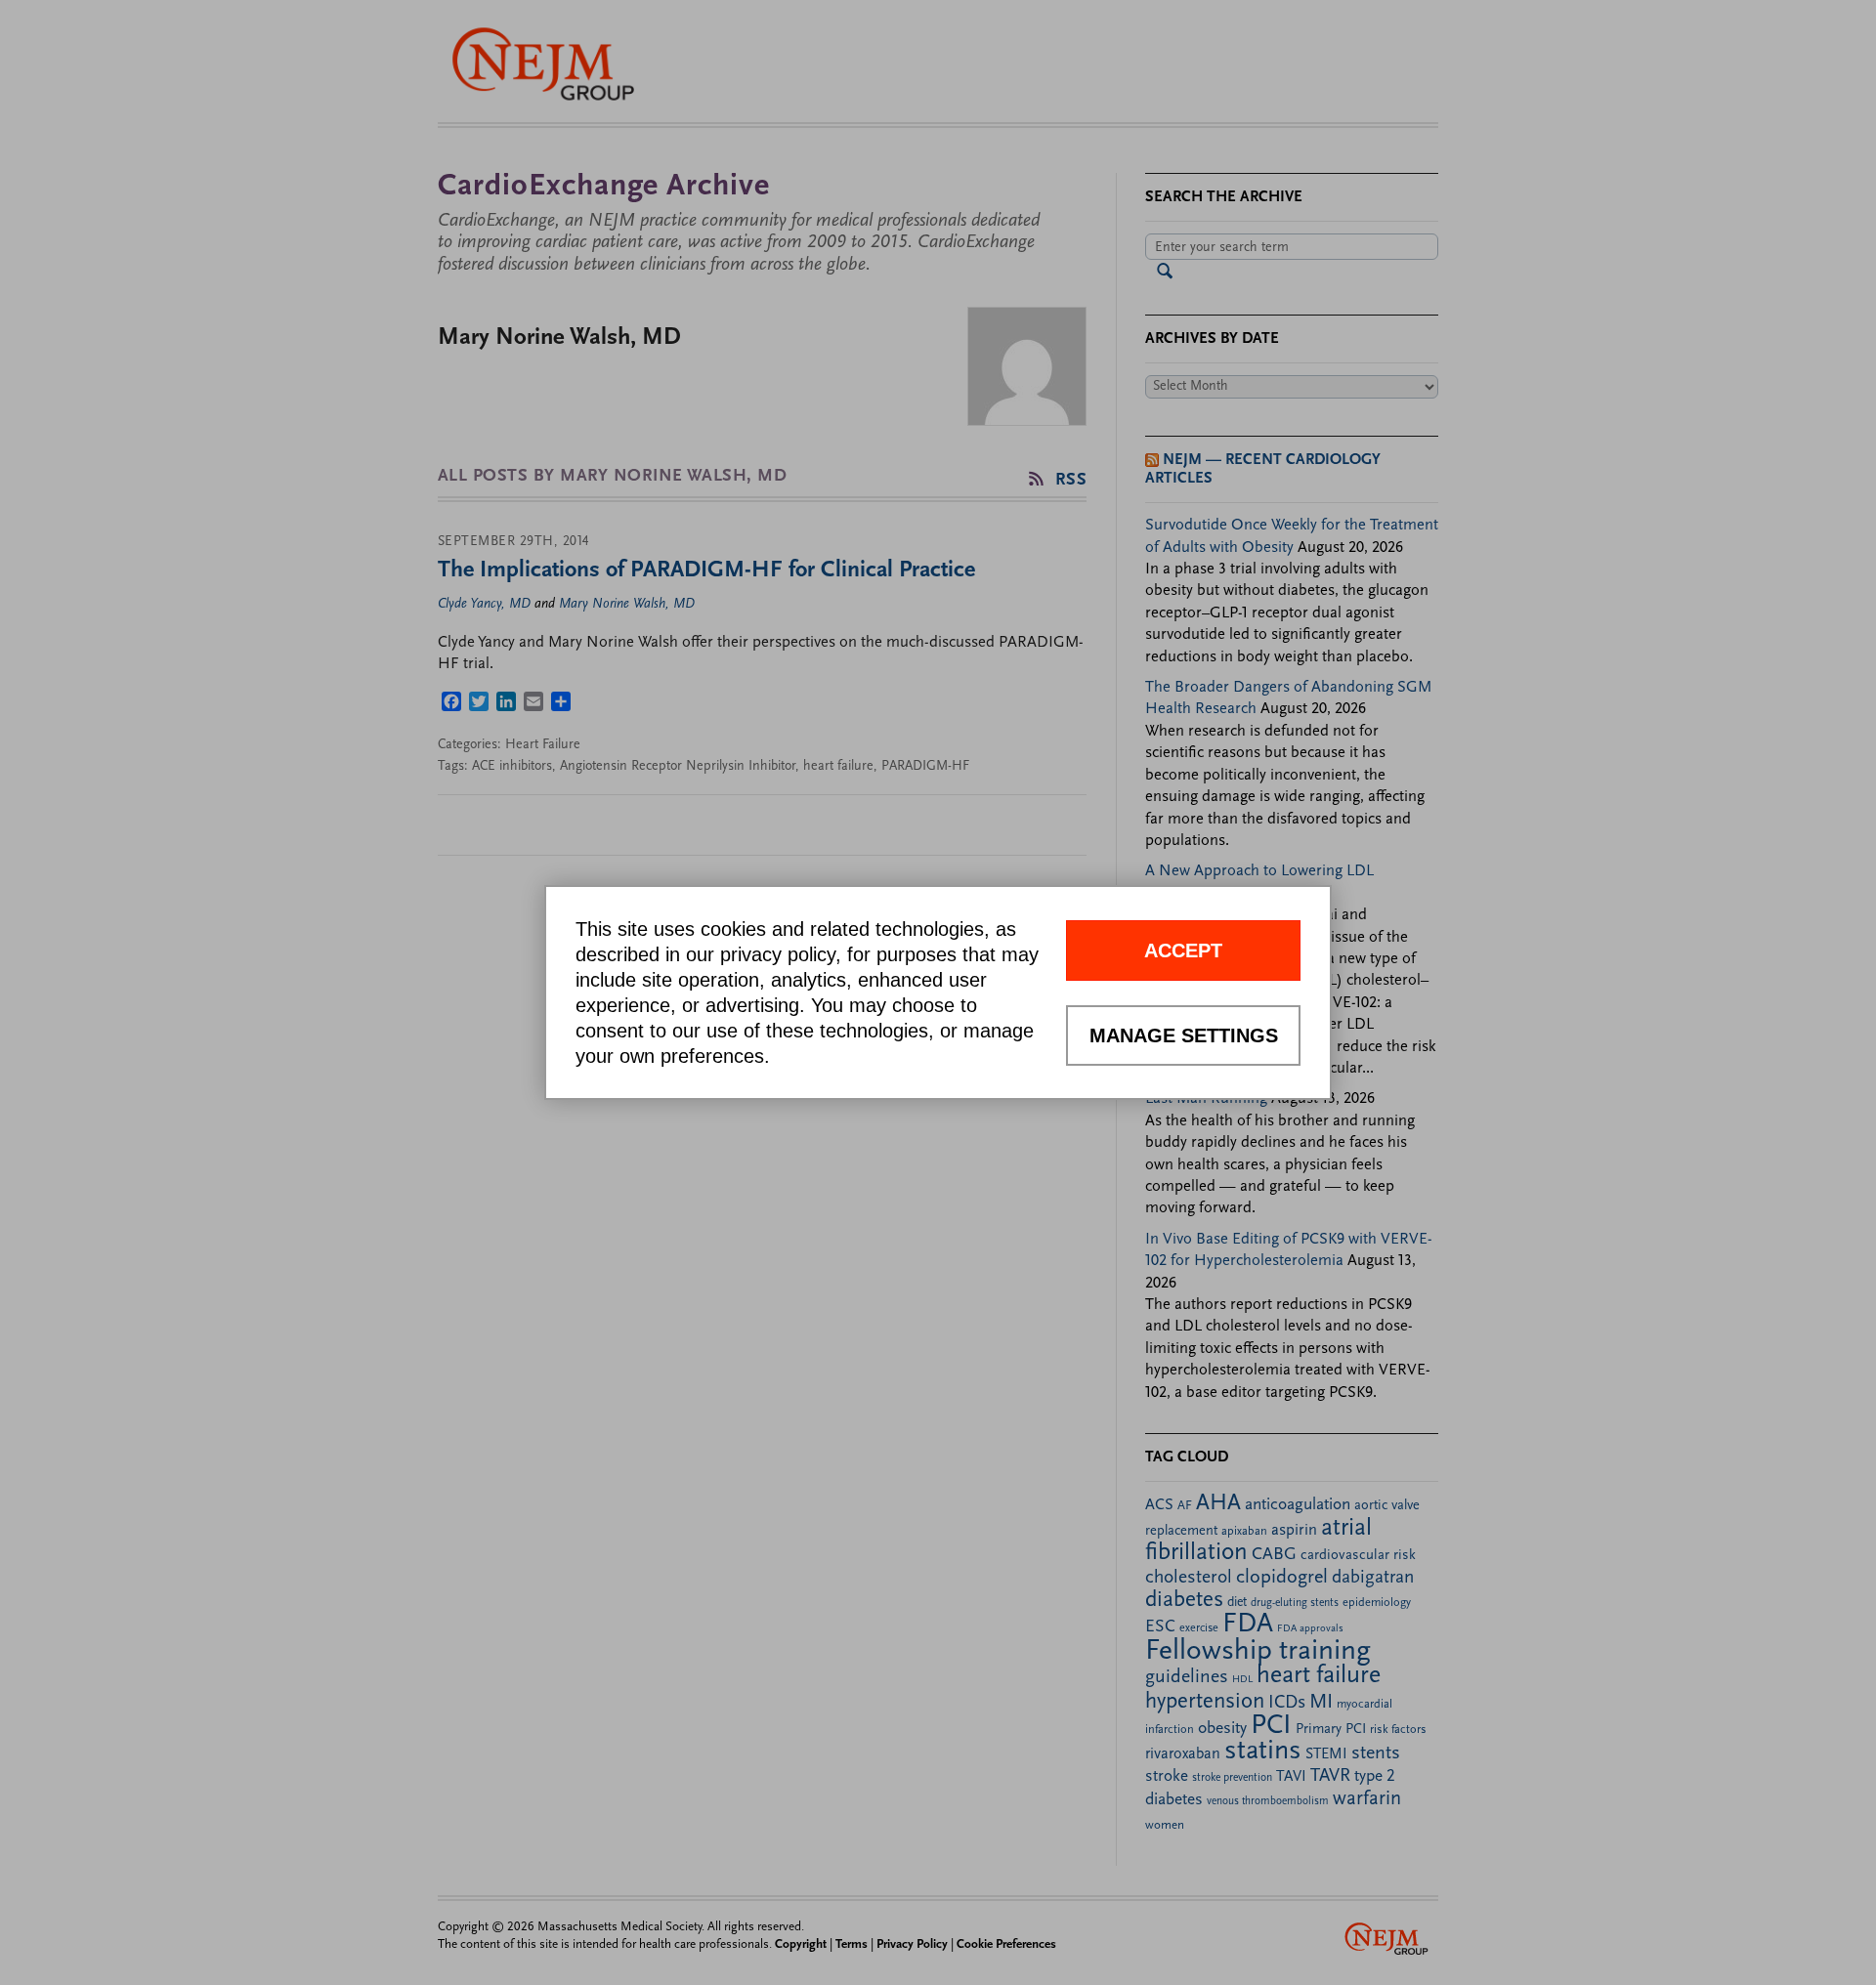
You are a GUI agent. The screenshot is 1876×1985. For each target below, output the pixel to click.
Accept (1183, 950)
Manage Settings (1184, 1035)
